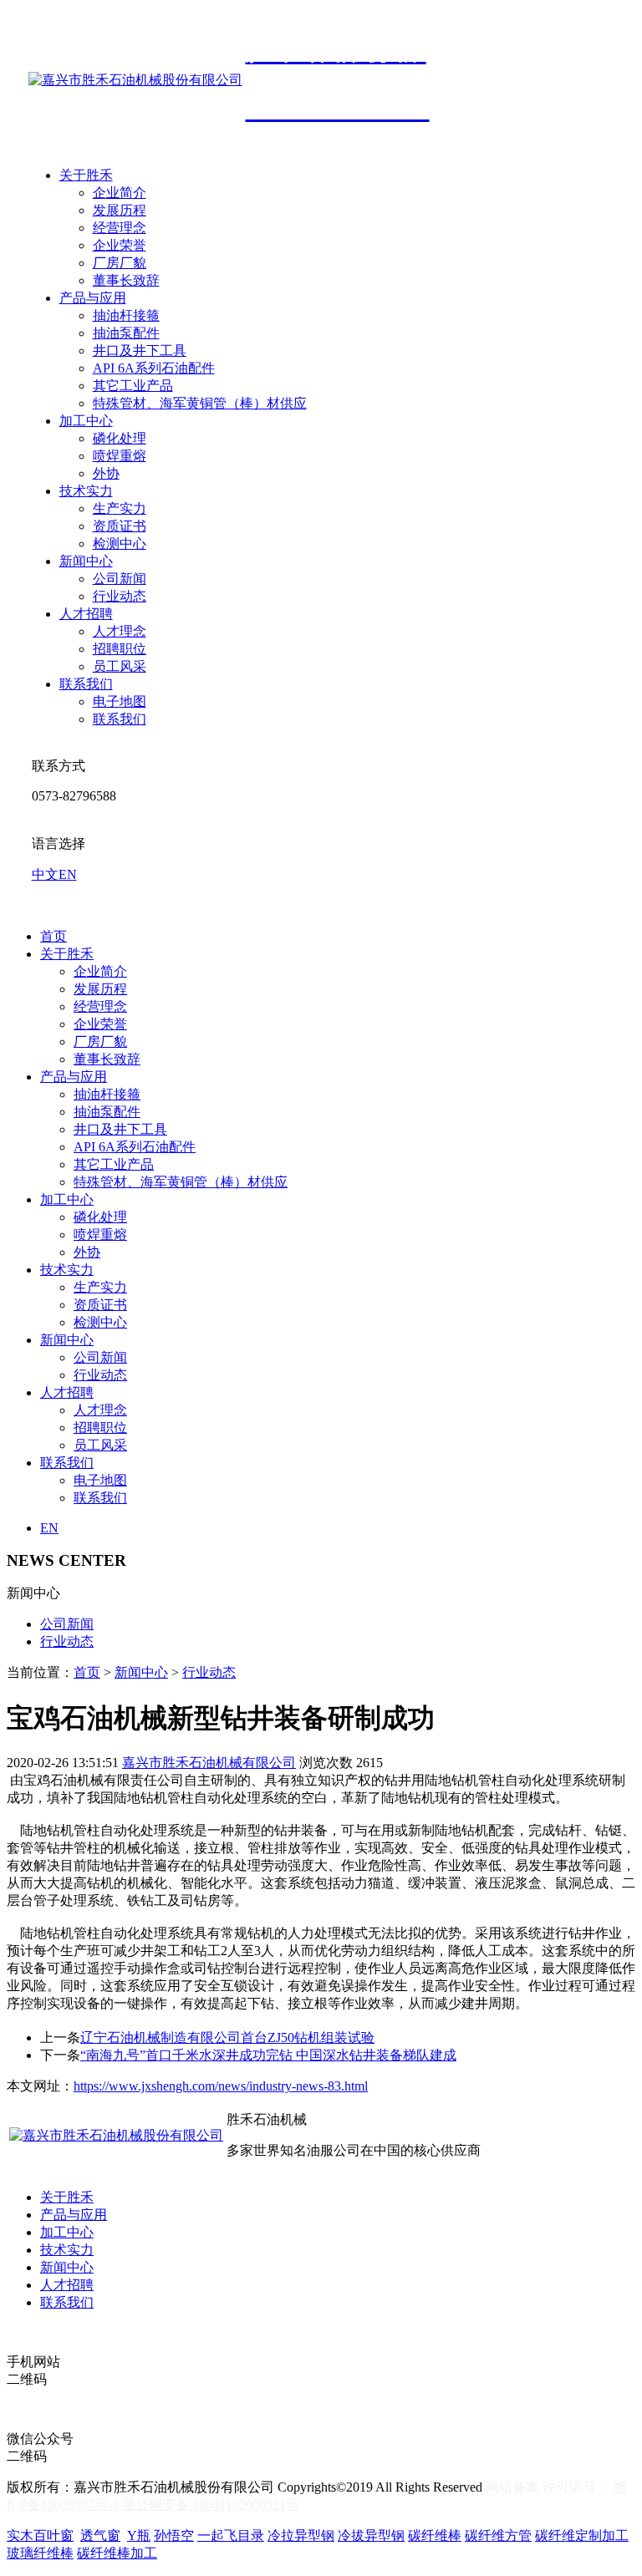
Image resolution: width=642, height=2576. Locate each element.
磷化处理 (120, 438)
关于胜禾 (86, 175)
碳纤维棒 (435, 2535)
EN (68, 874)
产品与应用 (93, 298)
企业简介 (120, 193)
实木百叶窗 (40, 2535)
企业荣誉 (120, 245)
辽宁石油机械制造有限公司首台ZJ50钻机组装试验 (227, 2037)
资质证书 (120, 526)
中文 (45, 874)
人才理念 (120, 631)
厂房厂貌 (120, 263)
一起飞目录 (231, 2535)
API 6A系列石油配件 (154, 368)
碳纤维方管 (498, 2535)
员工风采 (120, 666)
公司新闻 (120, 579)
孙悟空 (174, 2535)
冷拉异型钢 (301, 2535)
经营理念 (120, 228)
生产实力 (120, 508)
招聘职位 (120, 649)
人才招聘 (86, 614)
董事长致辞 (126, 280)
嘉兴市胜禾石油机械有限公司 (209, 1763)
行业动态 (120, 596)
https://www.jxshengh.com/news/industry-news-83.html (221, 2086)
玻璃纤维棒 (40, 2553)
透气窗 (100, 2535)
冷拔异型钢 (371, 2535)
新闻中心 (86, 561)
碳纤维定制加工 (582, 2535)
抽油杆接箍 (126, 315)
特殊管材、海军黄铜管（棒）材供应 (200, 403)
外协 (106, 473)
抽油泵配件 (126, 333)
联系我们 (86, 684)
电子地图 (120, 701)
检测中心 (120, 544)
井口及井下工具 (140, 351)
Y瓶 (139, 2535)
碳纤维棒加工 (117, 2553)
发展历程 (120, 210)
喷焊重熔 (120, 456)
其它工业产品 (133, 386)
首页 (53, 936)
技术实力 (86, 491)
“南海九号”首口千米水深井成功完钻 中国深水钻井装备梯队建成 (268, 2055)
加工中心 (86, 421)
